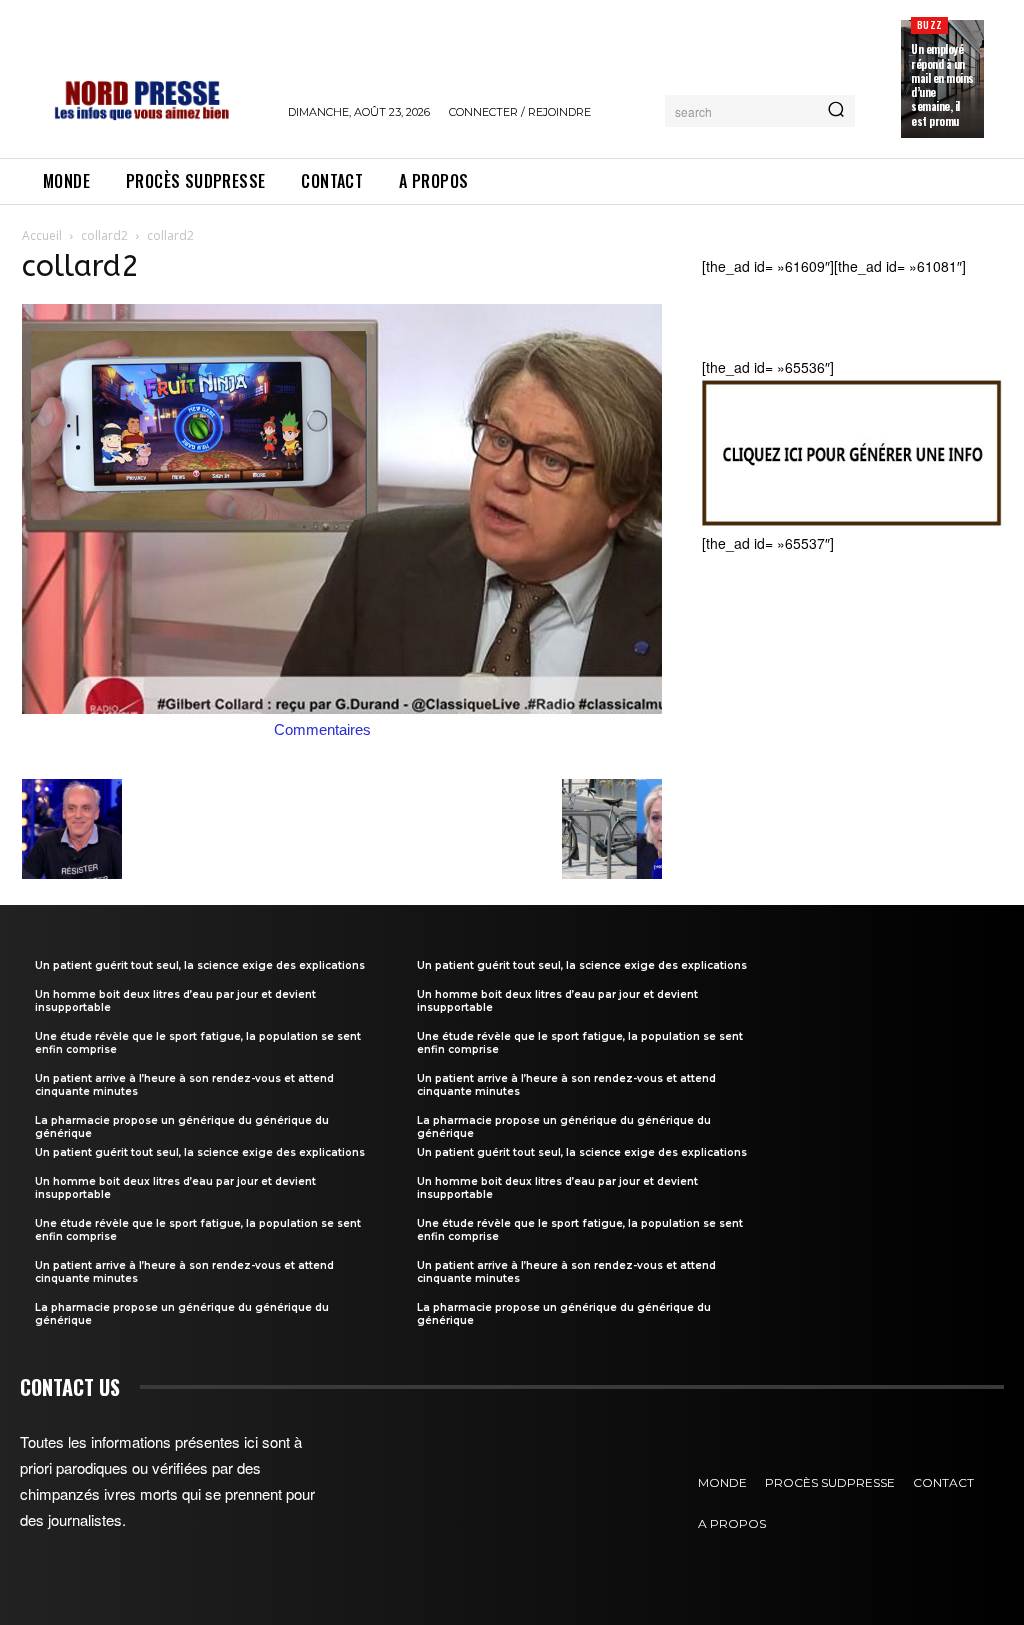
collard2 (104, 235)
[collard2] (342, 708)
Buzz (929, 24)
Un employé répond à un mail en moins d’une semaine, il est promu (942, 84)
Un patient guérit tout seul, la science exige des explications (200, 965)
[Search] (836, 111)
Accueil (42, 235)
